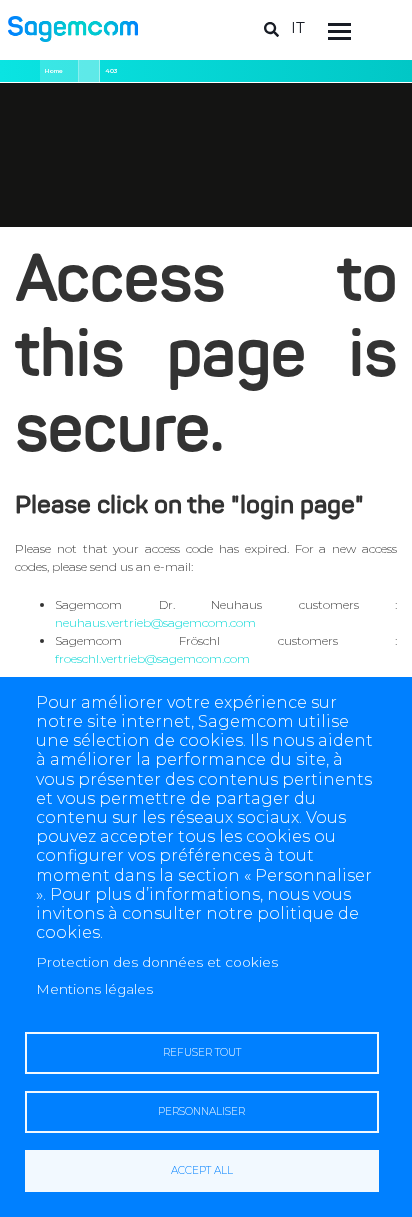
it (298, 27)
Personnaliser (201, 1111)
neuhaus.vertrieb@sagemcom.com (155, 622)
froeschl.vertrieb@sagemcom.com (152, 658)
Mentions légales (94, 989)
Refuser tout (202, 1052)
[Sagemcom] (73, 27)
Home (54, 71)
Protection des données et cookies (157, 962)
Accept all (202, 1170)
